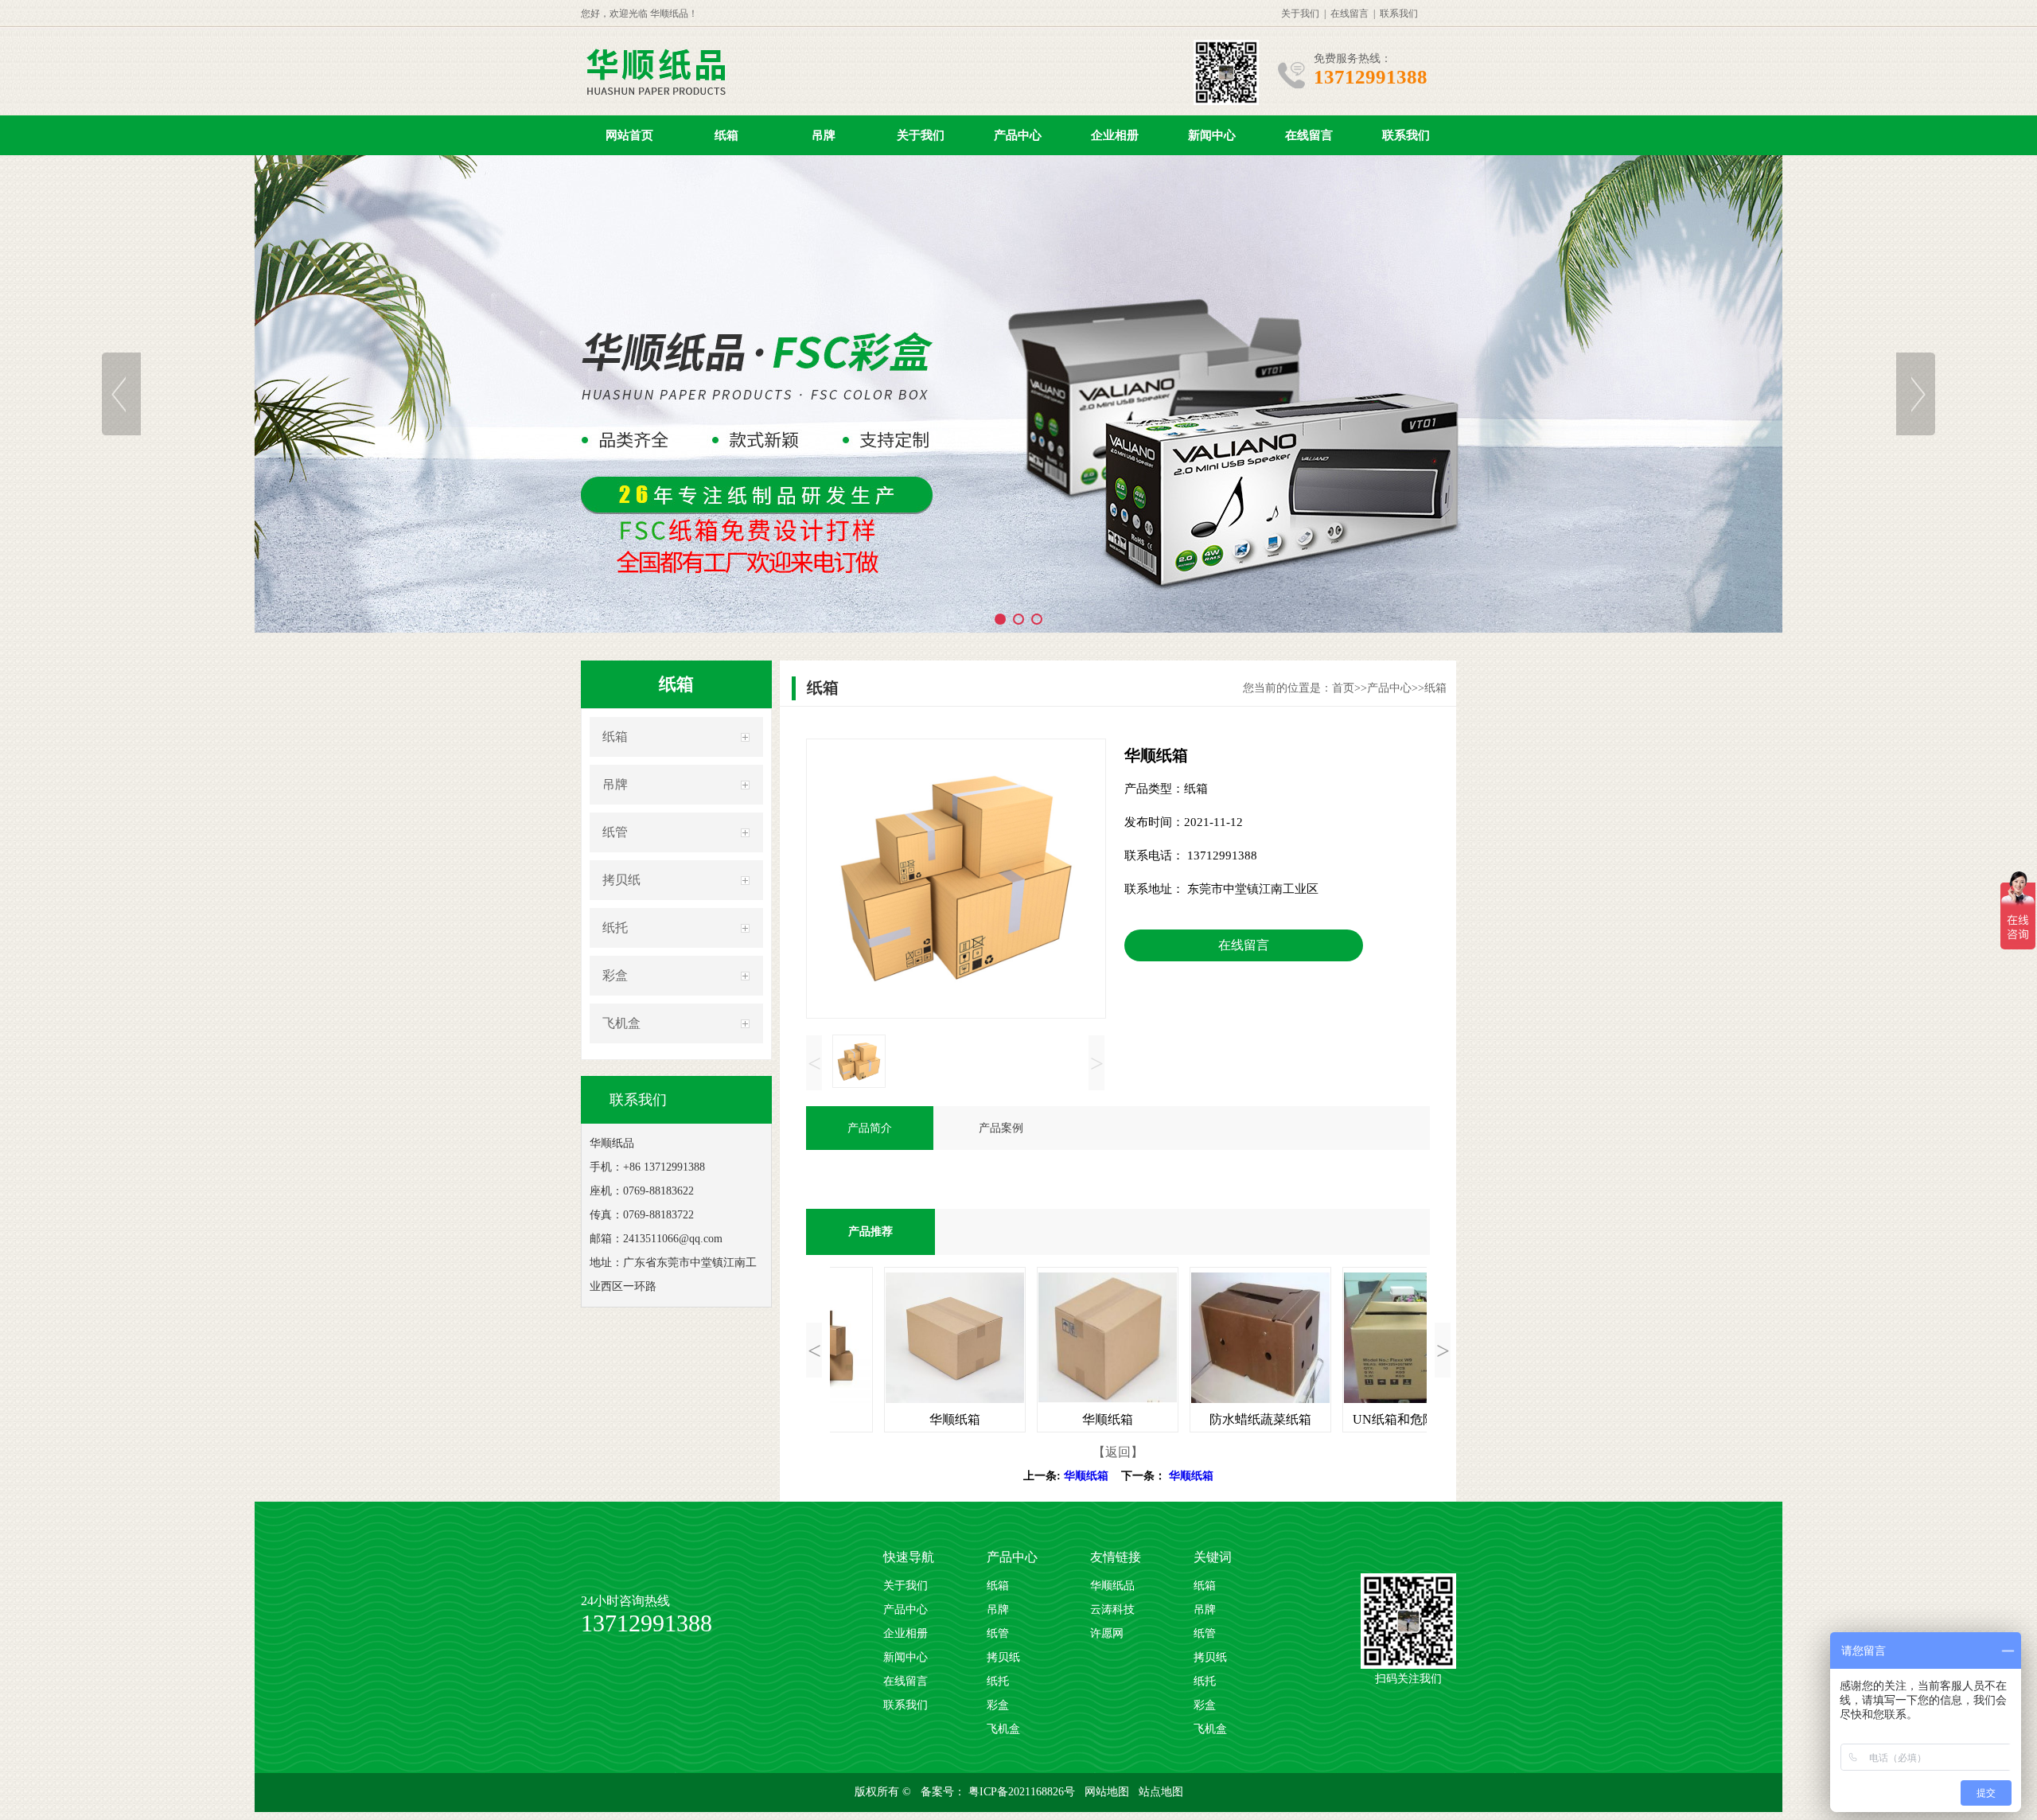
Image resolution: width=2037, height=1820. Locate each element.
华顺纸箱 (1086, 1476)
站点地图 (1161, 1792)
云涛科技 (1112, 1610)
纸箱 (726, 135)
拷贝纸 (621, 880)
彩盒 (615, 975)
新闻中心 (1212, 135)
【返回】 (1118, 1452)
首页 (1343, 688)
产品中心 (1018, 135)
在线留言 (1350, 14)
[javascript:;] (1018, 394)
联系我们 (1399, 14)
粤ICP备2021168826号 (1023, 1792)
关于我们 (1300, 14)
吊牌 (824, 135)
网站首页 (629, 135)
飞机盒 (621, 1023)
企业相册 (1115, 135)
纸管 (615, 832)
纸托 (615, 928)
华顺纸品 (1112, 1586)
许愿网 (1107, 1633)
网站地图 (1108, 1792)
